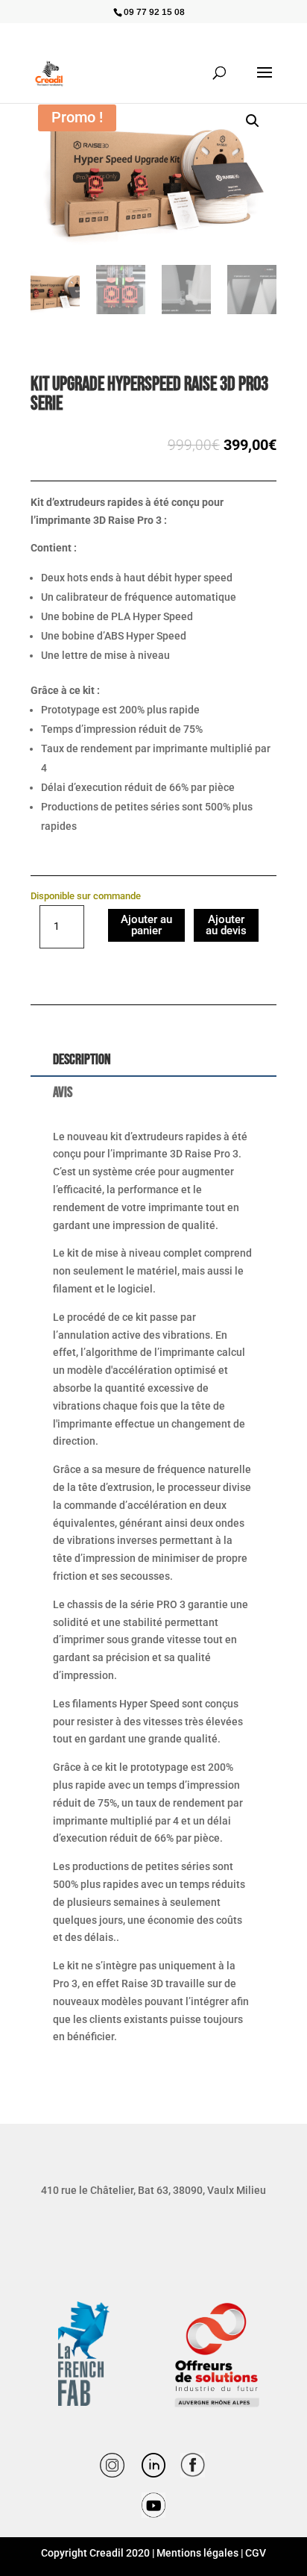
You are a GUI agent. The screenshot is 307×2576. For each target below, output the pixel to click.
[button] (253, 121)
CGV (256, 2553)
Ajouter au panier (146, 925)
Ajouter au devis (226, 925)
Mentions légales (197, 2553)
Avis (63, 1092)
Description (82, 1060)
